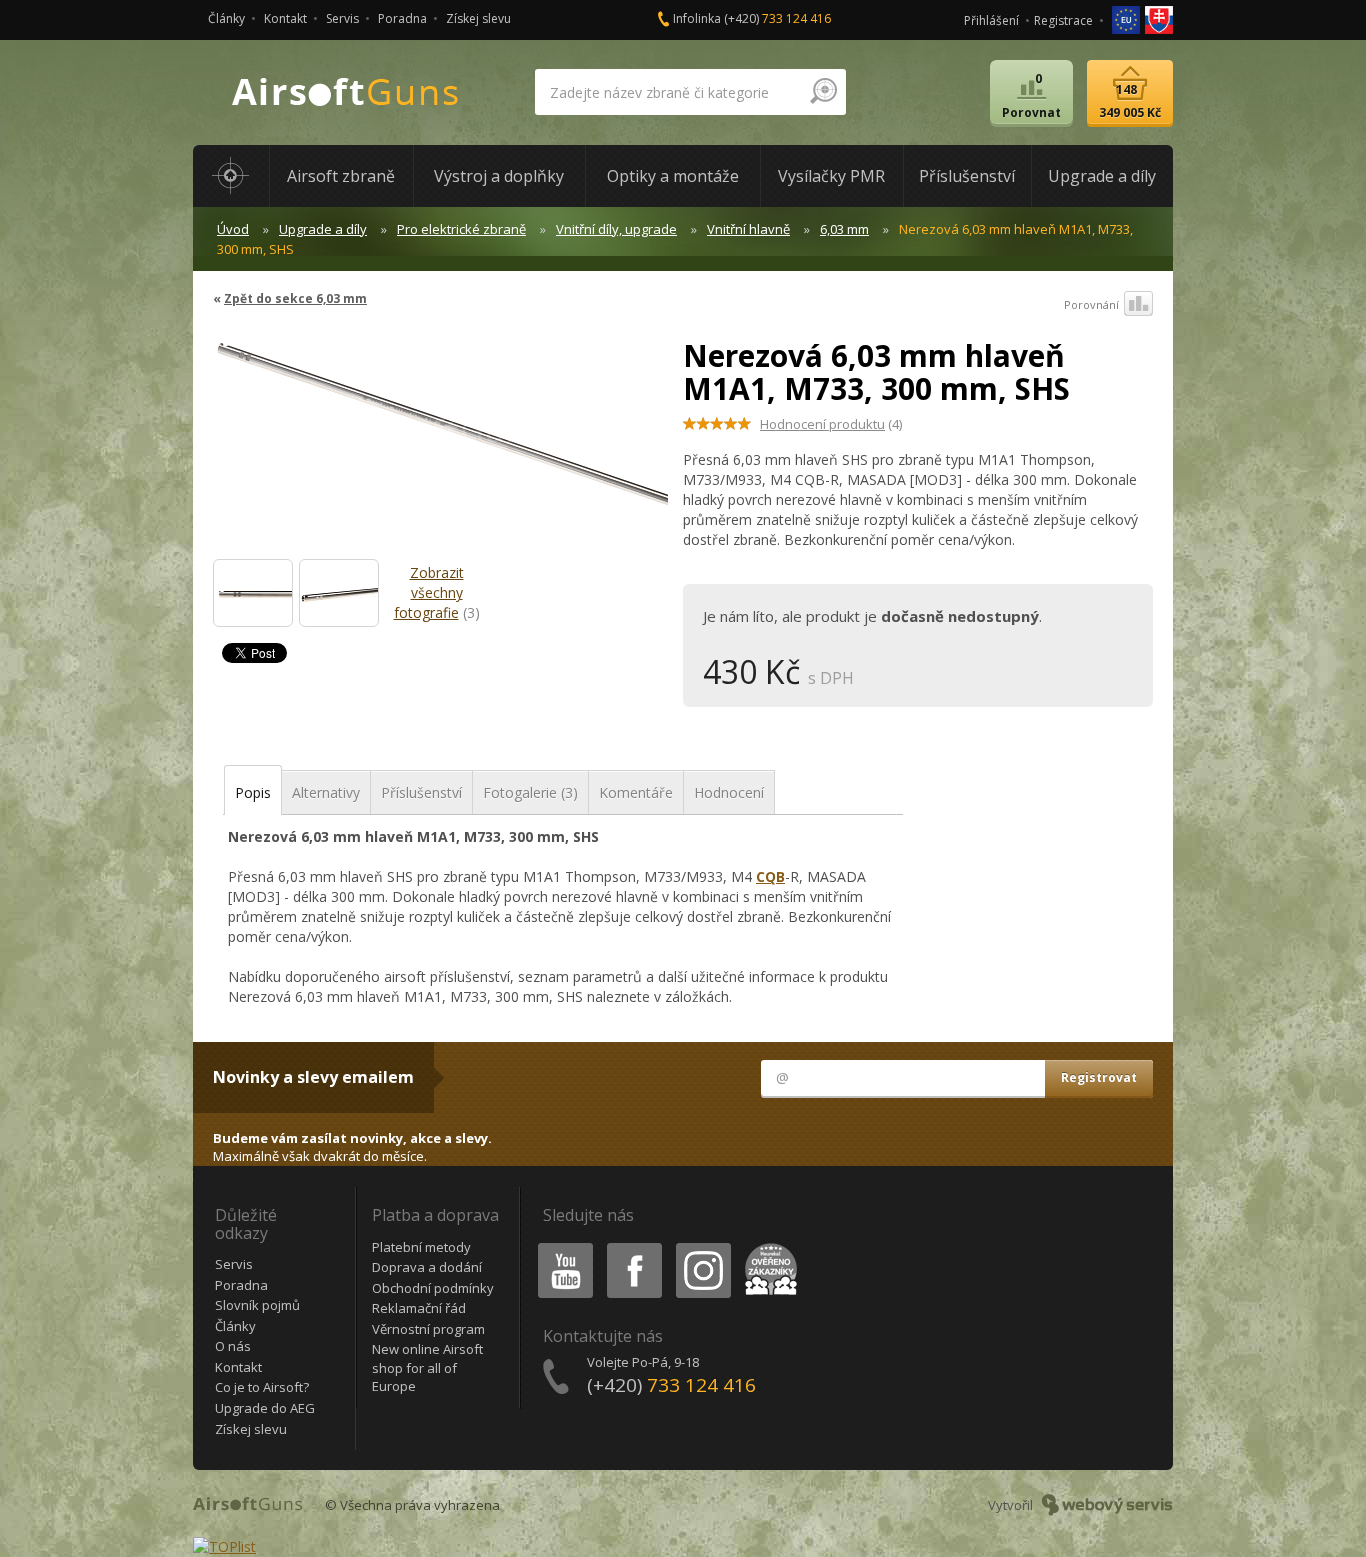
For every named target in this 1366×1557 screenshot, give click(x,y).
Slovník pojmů (257, 1305)
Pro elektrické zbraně (461, 229)
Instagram (702, 1246)
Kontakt (285, 18)
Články (226, 18)
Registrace (1063, 20)
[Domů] (231, 176)
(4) (831, 424)
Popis (253, 792)
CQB (770, 876)
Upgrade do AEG (265, 1408)
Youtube (561, 1246)
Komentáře (636, 792)
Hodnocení (729, 792)
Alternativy (326, 792)
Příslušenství (421, 792)
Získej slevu (478, 18)
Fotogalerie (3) (530, 792)
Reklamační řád (419, 1308)
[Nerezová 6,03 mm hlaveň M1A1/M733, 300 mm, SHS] (253, 593)
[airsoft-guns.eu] (1127, 18)
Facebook (633, 1246)
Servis (342, 18)
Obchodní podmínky (433, 1288)
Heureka (767, 1246)
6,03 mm (844, 229)
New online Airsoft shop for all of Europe (427, 1367)
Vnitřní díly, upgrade (616, 229)
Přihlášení (991, 20)
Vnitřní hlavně (748, 229)
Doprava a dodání (427, 1267)
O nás (233, 1346)
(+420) (777, 18)
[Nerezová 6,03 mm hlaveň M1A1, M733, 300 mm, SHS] (440, 439)
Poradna (402, 18)
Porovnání (1091, 304)
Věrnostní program (428, 1329)
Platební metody (421, 1247)
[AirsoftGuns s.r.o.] (346, 92)
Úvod (233, 229)
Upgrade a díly (323, 229)
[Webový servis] (1107, 1505)
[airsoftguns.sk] (1159, 18)
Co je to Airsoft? (262, 1387)
